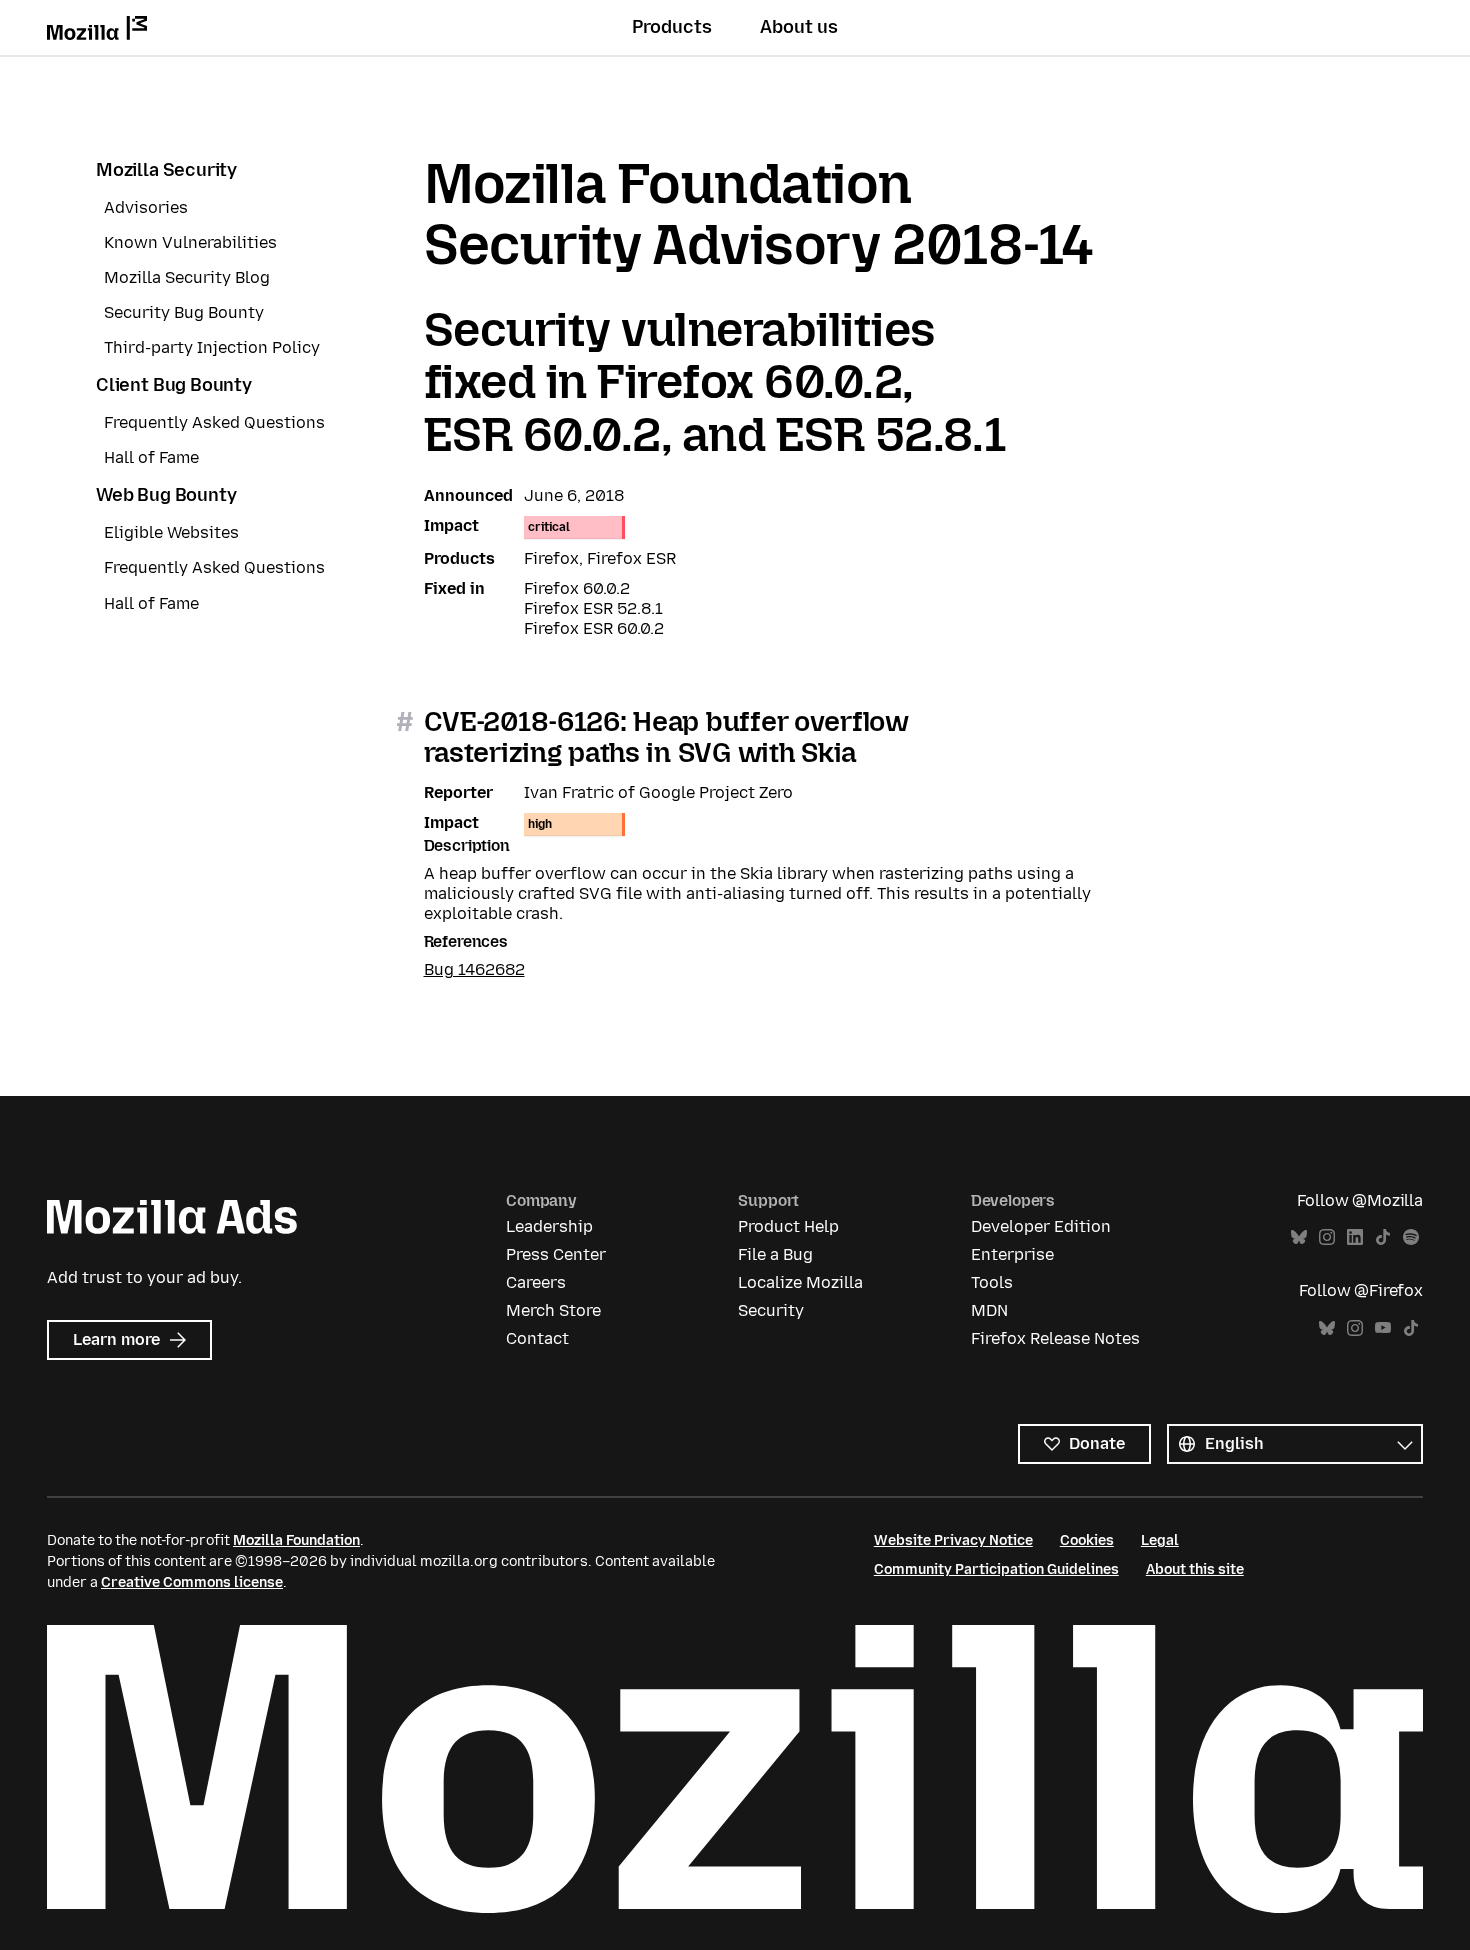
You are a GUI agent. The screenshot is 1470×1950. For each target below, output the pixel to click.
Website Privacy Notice (953, 1540)
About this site (1195, 1569)
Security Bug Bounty (184, 312)
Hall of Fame (151, 457)
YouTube (1383, 1328)
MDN (989, 1310)
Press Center (556, 1254)
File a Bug (775, 1254)
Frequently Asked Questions (214, 422)
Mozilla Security (166, 170)
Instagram (1327, 1237)
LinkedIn (1355, 1237)
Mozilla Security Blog (187, 277)
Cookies (1087, 1540)
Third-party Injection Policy (212, 347)
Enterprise (1012, 1254)
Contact (537, 1338)
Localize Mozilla (800, 1282)
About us (799, 27)
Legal (1160, 1540)
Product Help (788, 1226)
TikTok (1383, 1237)
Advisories (146, 207)
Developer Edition (1041, 1226)
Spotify (1411, 1237)
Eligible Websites (171, 532)
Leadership (549, 1226)
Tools (992, 1282)
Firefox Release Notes (1055, 1338)
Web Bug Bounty (166, 495)
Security (771, 1310)
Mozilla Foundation (296, 1540)
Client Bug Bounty (174, 385)
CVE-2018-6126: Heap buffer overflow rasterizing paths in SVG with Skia (666, 737)
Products (672, 27)
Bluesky (1299, 1237)
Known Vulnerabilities (190, 242)
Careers (536, 1282)
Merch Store (553, 1310)
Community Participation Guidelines (996, 1569)
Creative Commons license (192, 1582)
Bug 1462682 (474, 969)
